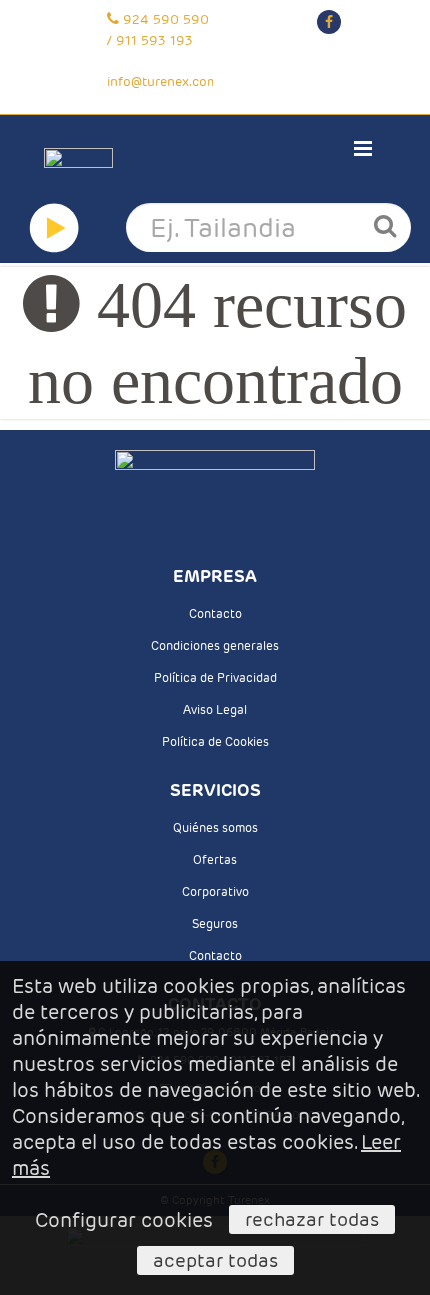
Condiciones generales (215, 645)
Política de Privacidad (215, 677)
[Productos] (54, 228)
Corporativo (215, 891)
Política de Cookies (215, 741)
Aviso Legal (215, 709)
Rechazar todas (312, 1219)
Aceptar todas (215, 1260)
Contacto (215, 613)
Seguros (215, 923)
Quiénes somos (215, 827)
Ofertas (215, 859)
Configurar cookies (124, 1220)
